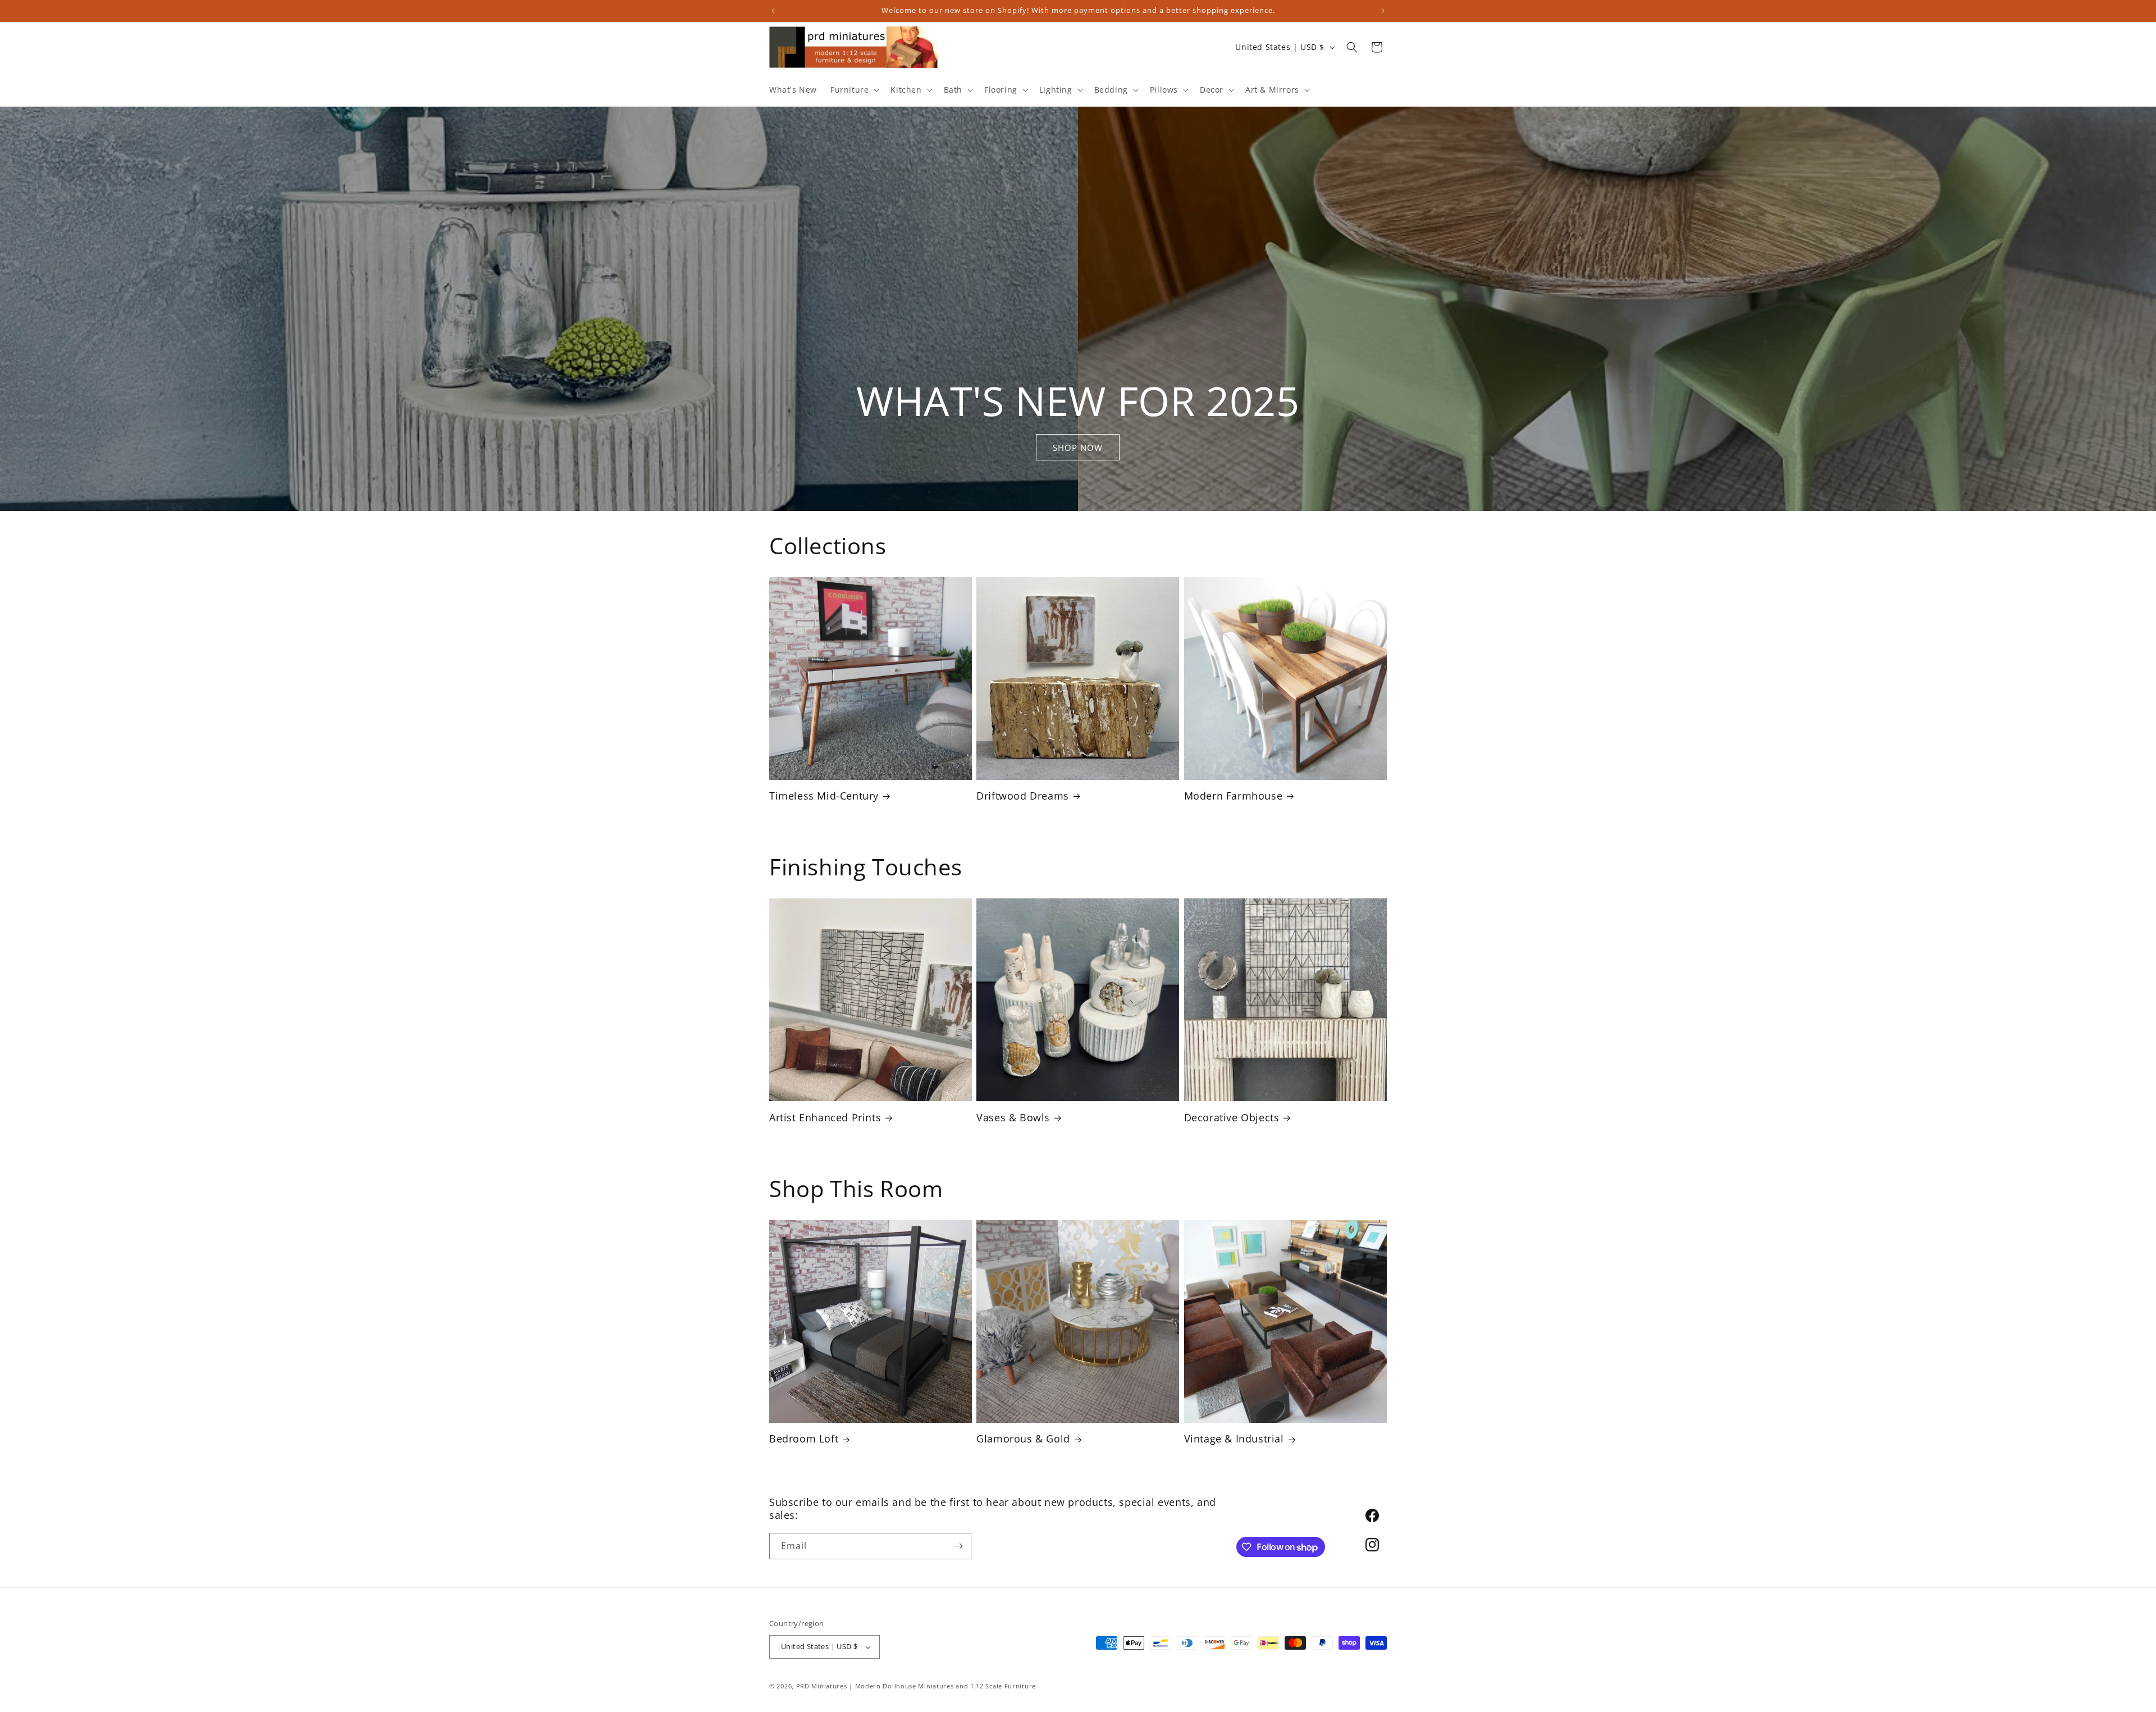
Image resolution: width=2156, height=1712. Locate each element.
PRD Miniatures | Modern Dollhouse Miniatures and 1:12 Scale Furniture (916, 1686)
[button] (854, 90)
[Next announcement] (1383, 11)
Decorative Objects (1232, 1118)
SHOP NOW (1078, 447)
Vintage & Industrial (1234, 1439)
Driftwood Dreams (1023, 796)
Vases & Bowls (1013, 1118)
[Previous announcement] (773, 11)
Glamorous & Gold (1023, 1439)
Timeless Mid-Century (824, 796)
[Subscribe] (958, 1546)
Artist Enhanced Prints (825, 1118)
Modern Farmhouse (1234, 796)
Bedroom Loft (804, 1439)
